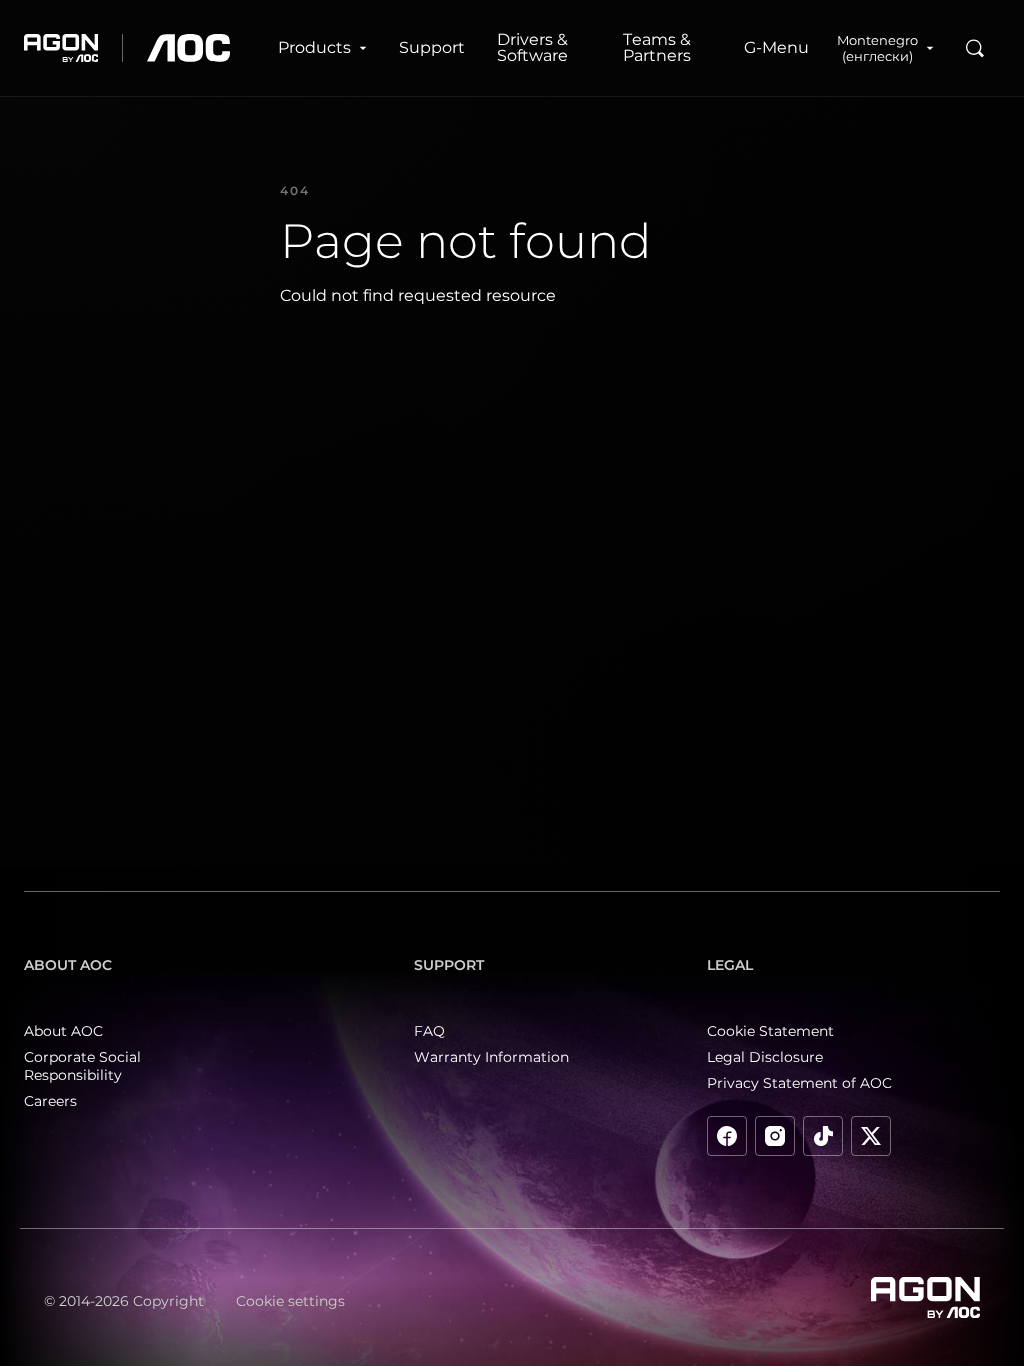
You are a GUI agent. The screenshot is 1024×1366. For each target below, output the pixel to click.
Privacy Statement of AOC (799, 1083)
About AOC (63, 1031)
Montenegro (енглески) (877, 48)
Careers (50, 1101)
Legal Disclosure (765, 1057)
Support (432, 47)
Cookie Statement (770, 1031)
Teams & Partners (657, 47)
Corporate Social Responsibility (82, 1066)
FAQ (429, 1031)
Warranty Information (491, 1057)
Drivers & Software (532, 47)
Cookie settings (290, 1301)
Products (314, 47)
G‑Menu (776, 47)
